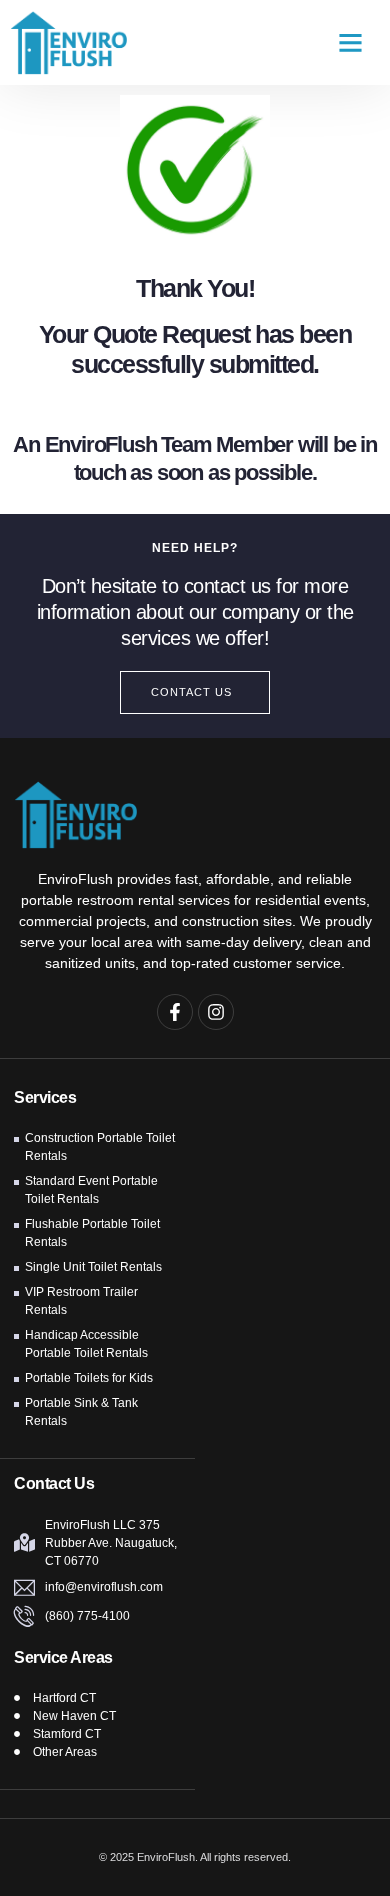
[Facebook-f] (175, 1012)
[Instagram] (216, 1012)
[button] (351, 43)
